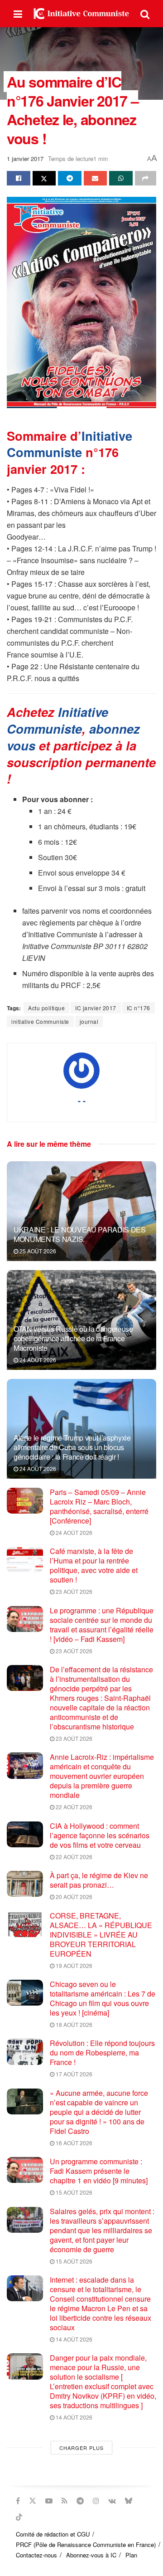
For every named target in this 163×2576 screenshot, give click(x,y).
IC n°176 (139, 1008)
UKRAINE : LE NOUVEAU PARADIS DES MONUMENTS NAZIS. (80, 1234)
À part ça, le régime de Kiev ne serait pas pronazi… (99, 1880)
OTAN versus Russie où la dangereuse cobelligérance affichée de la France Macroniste (73, 1338)
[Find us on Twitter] (33, 2501)
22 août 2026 (73, 1807)
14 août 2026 (73, 2339)
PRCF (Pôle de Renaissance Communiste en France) (86, 2544)
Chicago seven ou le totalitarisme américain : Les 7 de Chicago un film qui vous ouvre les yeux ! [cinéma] (103, 1998)
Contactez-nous (36, 2555)
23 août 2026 (73, 1591)
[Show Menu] (18, 14)
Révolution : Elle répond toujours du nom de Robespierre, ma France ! (102, 2053)
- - (82, 1101)
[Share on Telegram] (70, 178)
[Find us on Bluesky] (129, 2501)
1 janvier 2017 (25, 158)
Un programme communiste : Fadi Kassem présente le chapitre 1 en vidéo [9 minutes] (99, 2171)
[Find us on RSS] (65, 2501)
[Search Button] (145, 14)
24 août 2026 (37, 1360)
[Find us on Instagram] (96, 2501)
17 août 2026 (73, 2074)
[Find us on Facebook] (18, 2501)
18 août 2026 (73, 2024)
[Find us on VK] (112, 2501)
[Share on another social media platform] (146, 178)
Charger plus (81, 2448)
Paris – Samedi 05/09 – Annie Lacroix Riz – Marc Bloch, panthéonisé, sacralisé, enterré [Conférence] (99, 1506)
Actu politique (46, 1008)
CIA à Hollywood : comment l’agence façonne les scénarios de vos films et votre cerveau (100, 1835)
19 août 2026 (73, 1965)
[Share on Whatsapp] (121, 178)
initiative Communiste (40, 1021)
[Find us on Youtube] (49, 2501)
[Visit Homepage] (81, 14)
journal (89, 1021)
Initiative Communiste (70, 444)
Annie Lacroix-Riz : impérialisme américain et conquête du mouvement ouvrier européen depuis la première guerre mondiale (102, 1776)
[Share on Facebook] (19, 178)
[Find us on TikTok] (19, 2517)
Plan (131, 2555)
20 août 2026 (73, 1897)
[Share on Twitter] (44, 178)
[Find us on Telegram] (80, 2501)
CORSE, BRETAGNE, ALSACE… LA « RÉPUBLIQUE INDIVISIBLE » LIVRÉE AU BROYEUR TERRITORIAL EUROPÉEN (101, 1935)
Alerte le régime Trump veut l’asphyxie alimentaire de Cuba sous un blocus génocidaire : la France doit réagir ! (72, 1447)
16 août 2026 (73, 2143)
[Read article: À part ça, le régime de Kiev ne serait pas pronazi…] (25, 1884)
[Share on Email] (96, 178)
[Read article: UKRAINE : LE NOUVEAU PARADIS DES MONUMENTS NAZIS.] (81, 1215)
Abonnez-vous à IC (91, 2555)
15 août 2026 (73, 2192)
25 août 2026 (37, 1251)
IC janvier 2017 (96, 1008)
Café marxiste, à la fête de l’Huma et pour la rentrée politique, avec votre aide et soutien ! (94, 1565)
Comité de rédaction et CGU (53, 2534)
